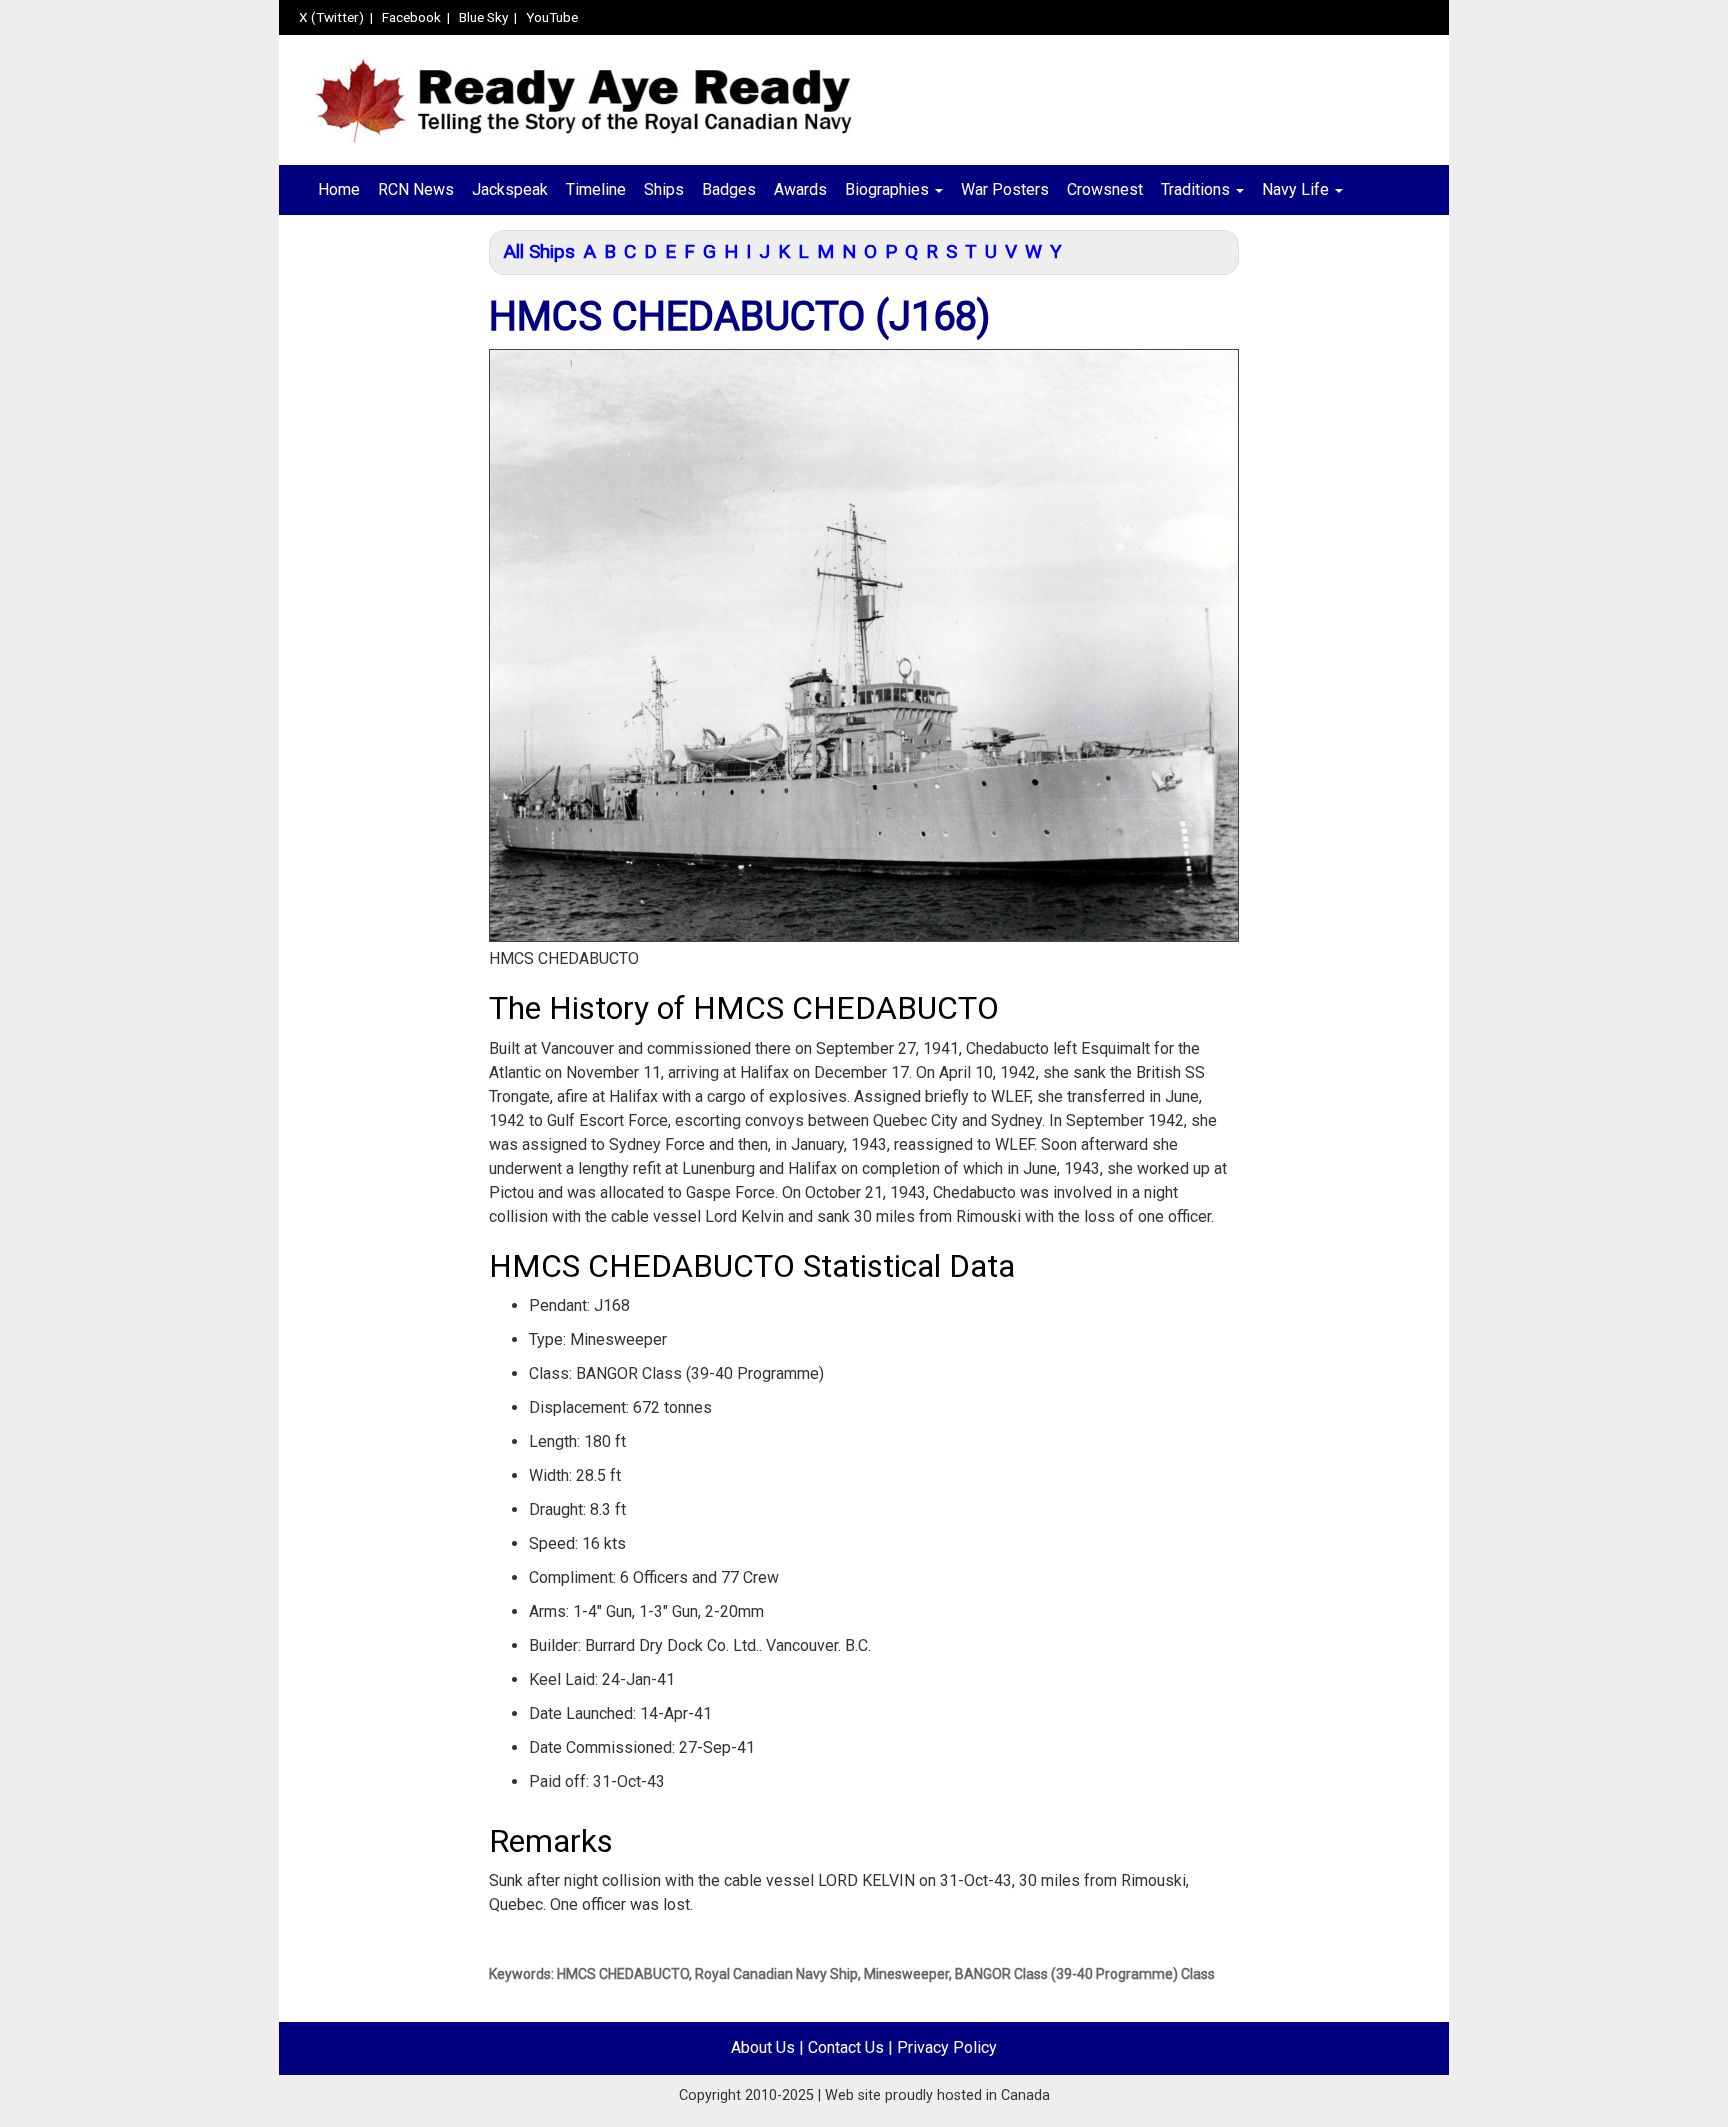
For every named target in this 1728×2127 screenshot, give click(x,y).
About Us (763, 2047)
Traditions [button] (1197, 189)
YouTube (552, 17)
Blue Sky (483, 17)
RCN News (416, 189)
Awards (800, 189)
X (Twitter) (331, 17)
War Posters (1005, 189)
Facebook (411, 17)
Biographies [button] (889, 189)
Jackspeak (510, 189)
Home (339, 189)
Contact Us (846, 2047)
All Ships (539, 251)
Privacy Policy (947, 2047)
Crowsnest (1105, 189)
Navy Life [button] (1297, 189)
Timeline (596, 189)
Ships (664, 189)
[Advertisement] (376, 547)
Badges (729, 189)
